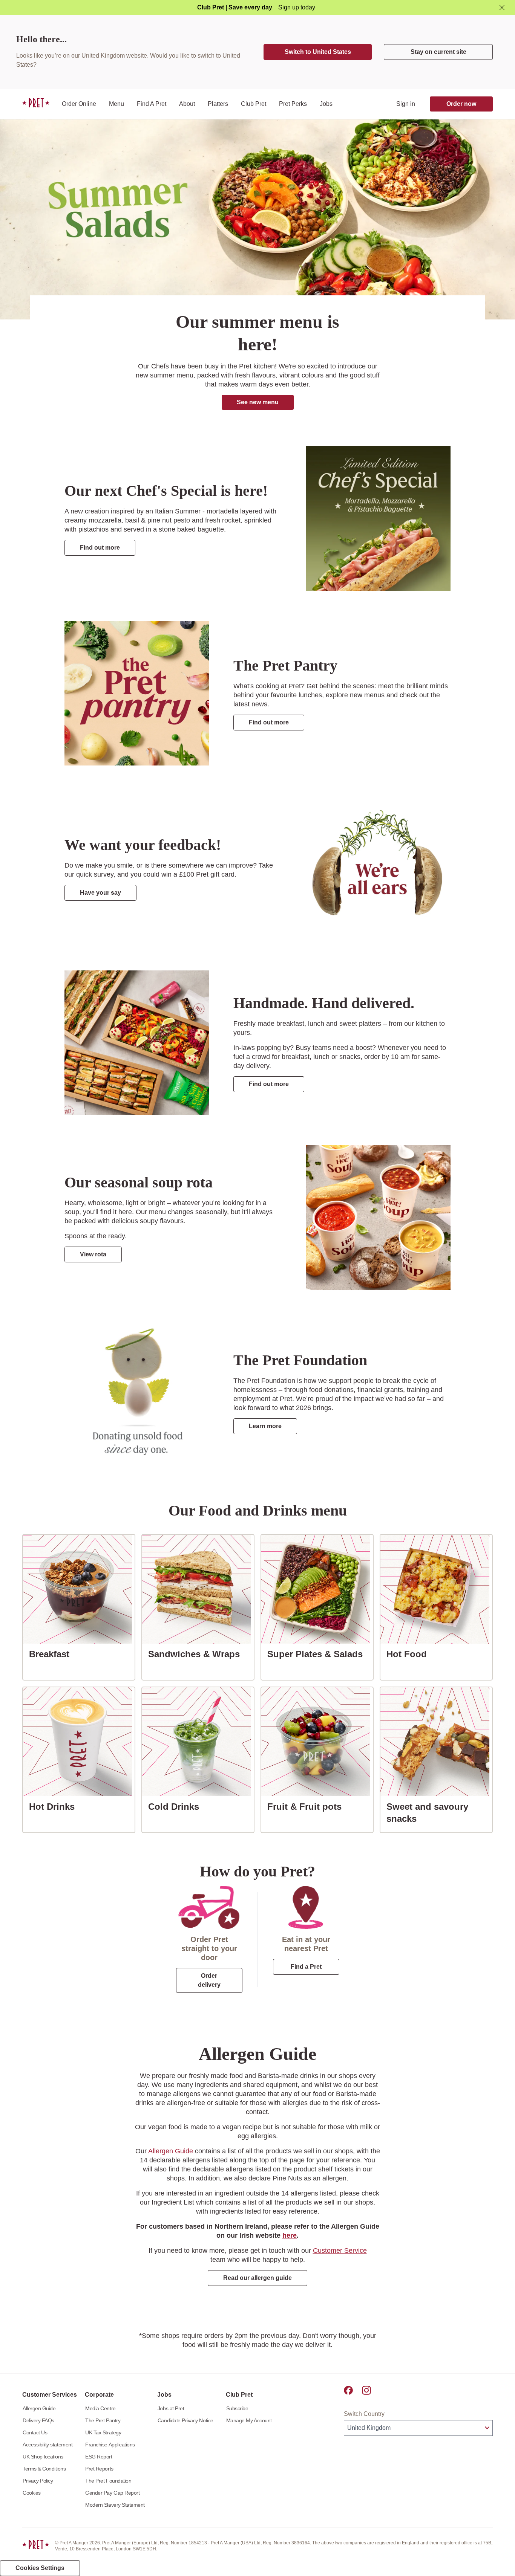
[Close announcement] (502, 8)
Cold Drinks (177, 1806)
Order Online (79, 104)
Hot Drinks (55, 1806)
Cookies (32, 2493)
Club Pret (254, 104)
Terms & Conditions (44, 2469)
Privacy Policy (38, 2481)
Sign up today (297, 7)
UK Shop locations (43, 2457)
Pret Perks (293, 104)
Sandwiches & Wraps (197, 1654)
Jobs (326, 104)
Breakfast (52, 1654)
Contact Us (35, 2432)
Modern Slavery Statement (115, 2505)
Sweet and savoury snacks (439, 1813)
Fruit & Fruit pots (307, 1806)
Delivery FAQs (38, 2420)
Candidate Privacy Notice (185, 2420)
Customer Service (340, 2251)
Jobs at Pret (171, 2408)
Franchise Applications (110, 2445)
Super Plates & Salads (318, 1654)
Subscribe (237, 2408)
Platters (218, 104)
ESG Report (99, 2457)
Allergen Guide (171, 2151)
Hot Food (410, 1654)
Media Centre (100, 2408)
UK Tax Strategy (103, 2432)
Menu (116, 104)
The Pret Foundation (108, 2481)
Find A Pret (152, 104)
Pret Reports (99, 2469)
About (187, 104)
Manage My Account (249, 2420)
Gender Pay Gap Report (112, 2493)
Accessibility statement (48, 2445)
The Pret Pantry (103, 2420)
